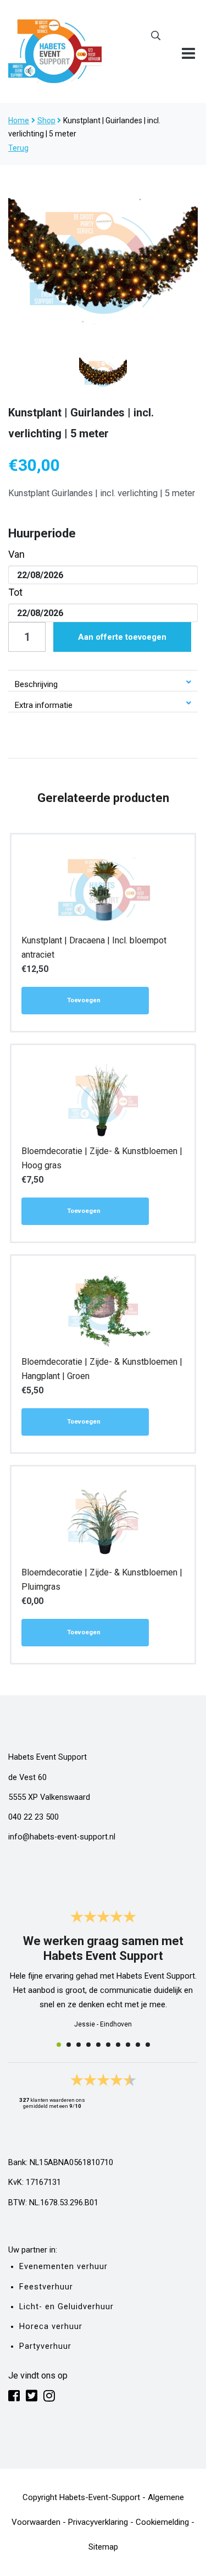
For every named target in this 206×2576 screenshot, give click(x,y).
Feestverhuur (46, 2287)
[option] (103, 261)
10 (148, 2045)
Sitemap (103, 2547)
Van (16, 554)
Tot (15, 592)
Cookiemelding (162, 2522)
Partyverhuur (45, 2346)
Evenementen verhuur (63, 2267)
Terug (18, 148)
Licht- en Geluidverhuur (66, 2307)
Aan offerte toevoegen (122, 637)
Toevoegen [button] (84, 1000)
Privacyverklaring (98, 2522)
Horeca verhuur (51, 2327)
